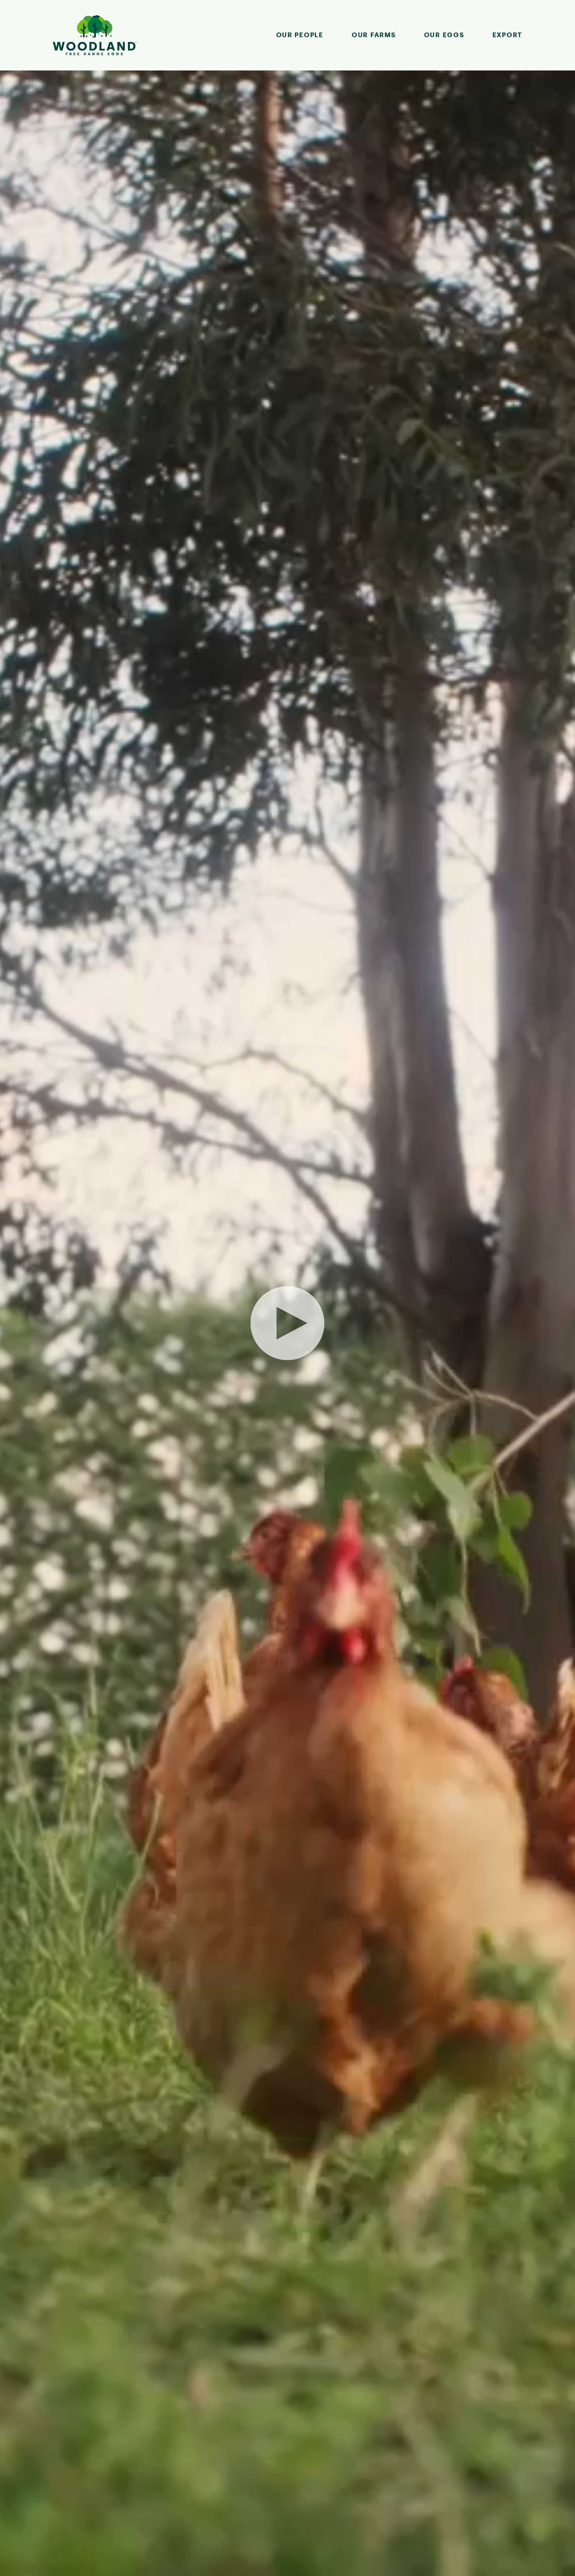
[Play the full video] (287, 1323)
